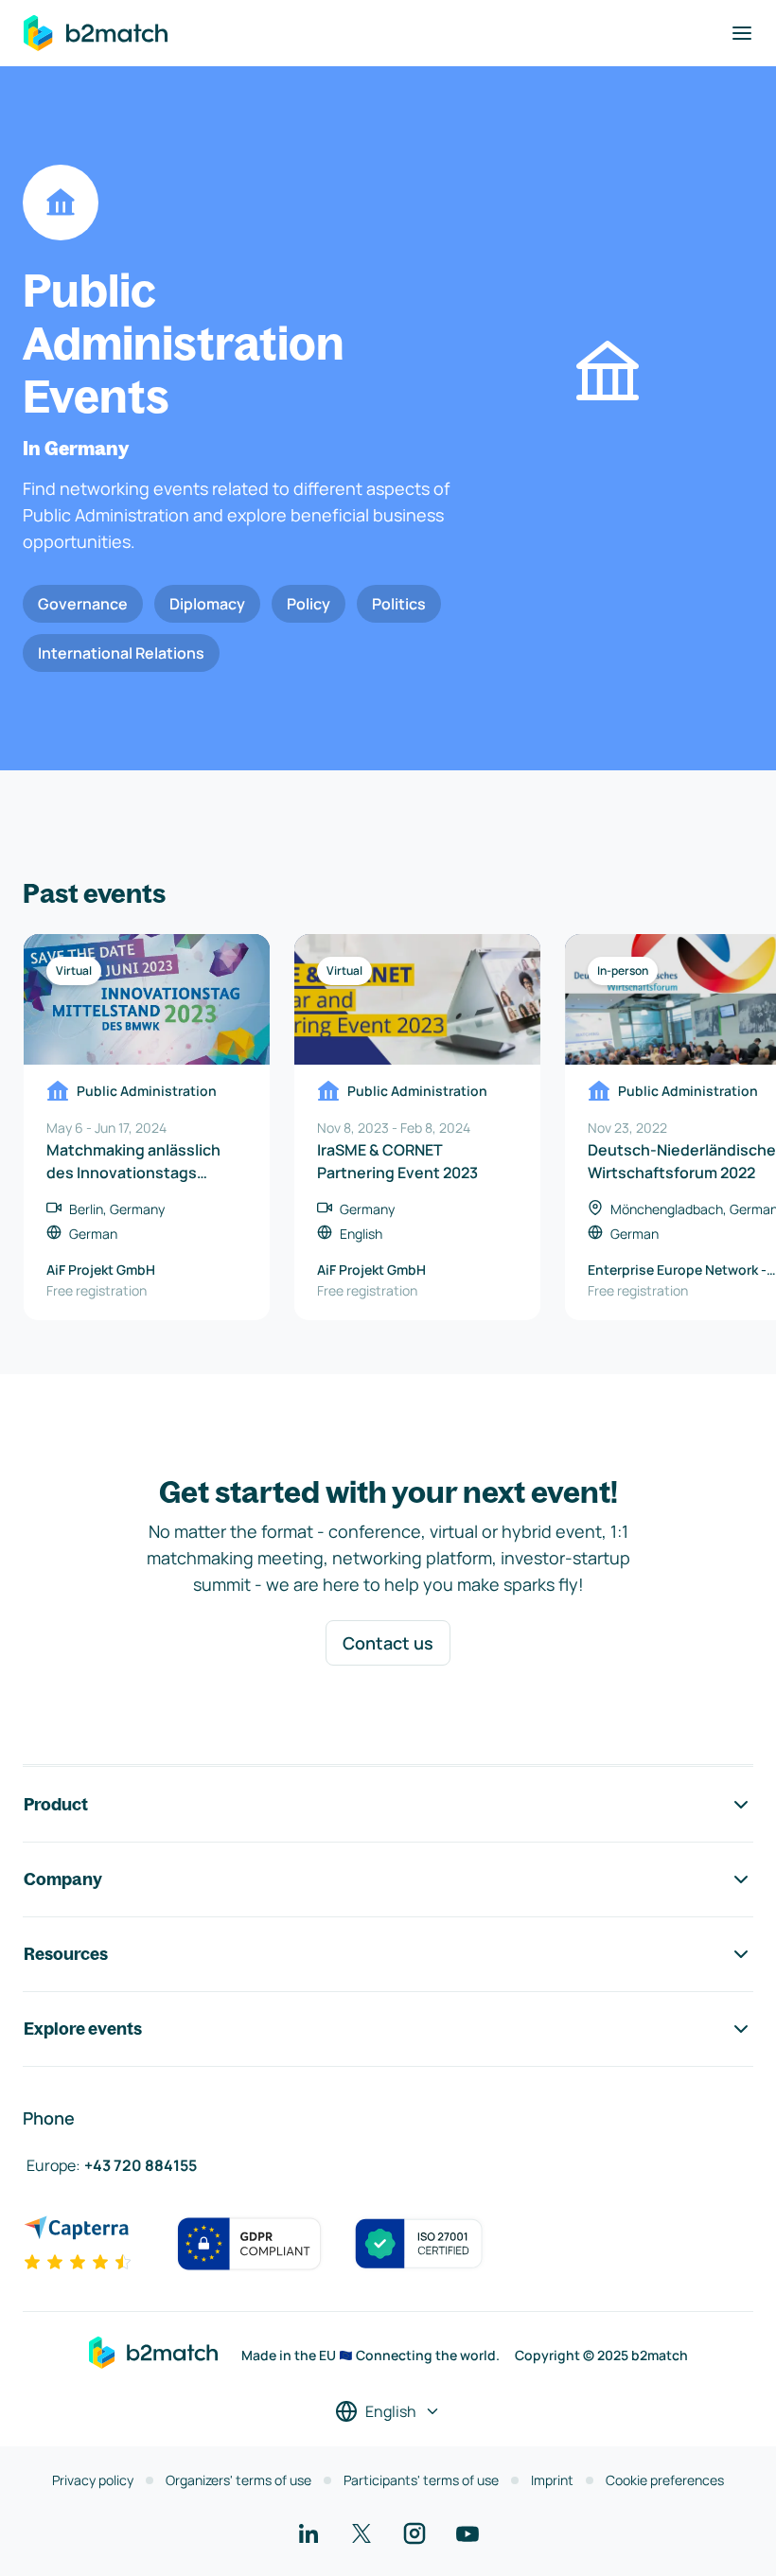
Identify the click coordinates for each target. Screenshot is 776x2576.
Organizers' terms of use (238, 2480)
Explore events (83, 2029)
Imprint (552, 2480)
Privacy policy (93, 2480)
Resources (66, 1954)
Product (56, 1804)
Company (63, 1879)
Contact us (388, 1643)
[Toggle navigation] (742, 33)
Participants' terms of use (421, 2480)
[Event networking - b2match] (96, 33)
